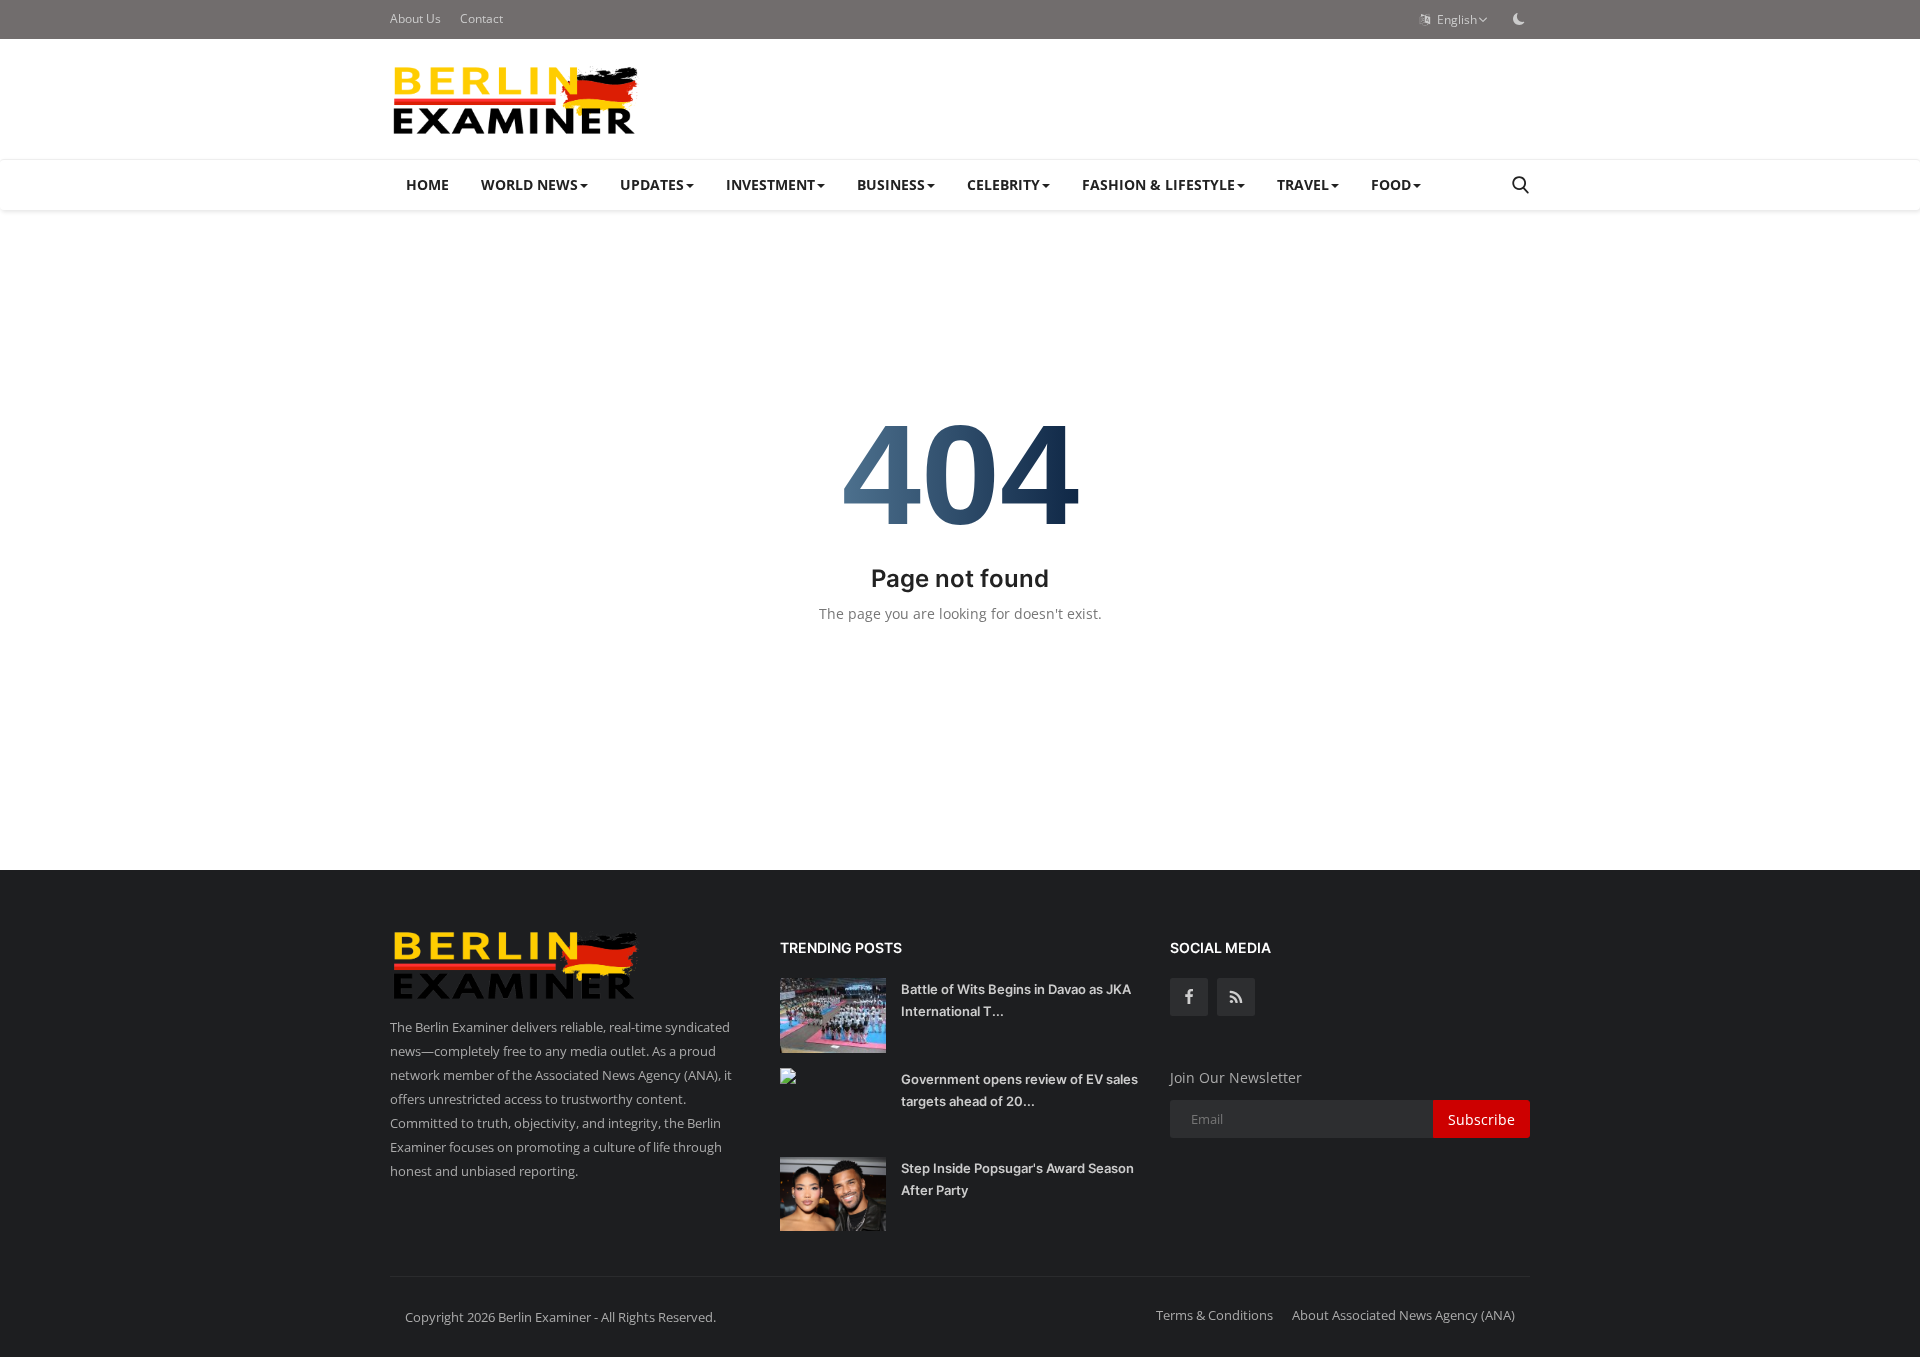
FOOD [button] (1391, 184)
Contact (481, 18)
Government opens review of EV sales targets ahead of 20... (1019, 1090)
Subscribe (1481, 1119)
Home (427, 184)
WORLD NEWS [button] (529, 184)
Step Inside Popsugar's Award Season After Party (1017, 1179)
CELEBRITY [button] (1003, 184)
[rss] (1236, 997)
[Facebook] (1189, 997)
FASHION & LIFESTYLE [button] (1158, 184)
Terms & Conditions (1214, 1315)
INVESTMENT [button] (770, 184)
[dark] (1519, 19)
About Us (415, 18)
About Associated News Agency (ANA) (1403, 1315)
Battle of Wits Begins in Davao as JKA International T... (1016, 1000)
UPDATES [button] (652, 184)
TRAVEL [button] (1303, 184)
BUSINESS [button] (891, 184)
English (1454, 19)
